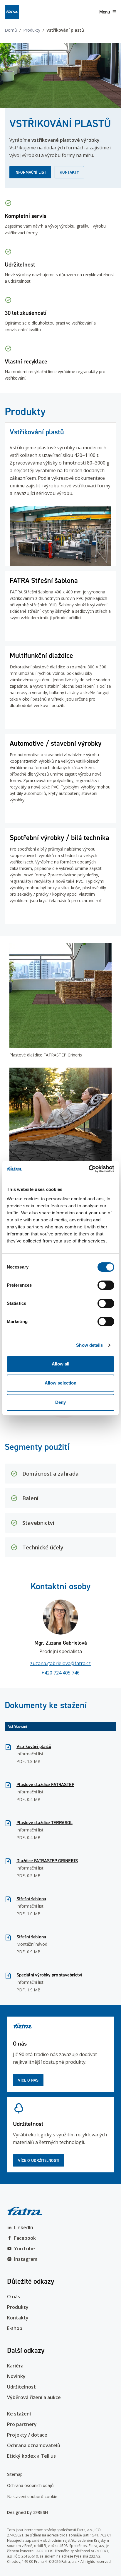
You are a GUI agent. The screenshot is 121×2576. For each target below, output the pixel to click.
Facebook (25, 2238)
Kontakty (69, 172)
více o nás (28, 2080)
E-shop (15, 2328)
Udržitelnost (21, 2387)
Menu (105, 12)
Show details (89, 1345)
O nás (14, 2297)
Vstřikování (18, 1726)
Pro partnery (22, 2424)
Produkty (32, 30)
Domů (11, 30)
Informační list (30, 172)
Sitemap (15, 2474)
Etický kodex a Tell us (31, 2456)
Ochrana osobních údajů (30, 2485)
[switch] (106, 1285)
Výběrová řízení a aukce (34, 2397)
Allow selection (61, 1383)
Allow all (61, 1364)
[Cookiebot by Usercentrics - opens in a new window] (89, 1169)
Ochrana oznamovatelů (34, 2445)
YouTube (25, 2249)
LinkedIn (24, 2227)
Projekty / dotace (27, 2435)
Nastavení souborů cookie (32, 2496)
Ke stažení (19, 2414)
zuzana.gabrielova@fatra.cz (60, 1663)
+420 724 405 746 (60, 1673)
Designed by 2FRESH (27, 2512)
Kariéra (15, 2366)
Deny (60, 1402)
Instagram (26, 2259)
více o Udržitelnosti (39, 2160)
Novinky (16, 2376)
